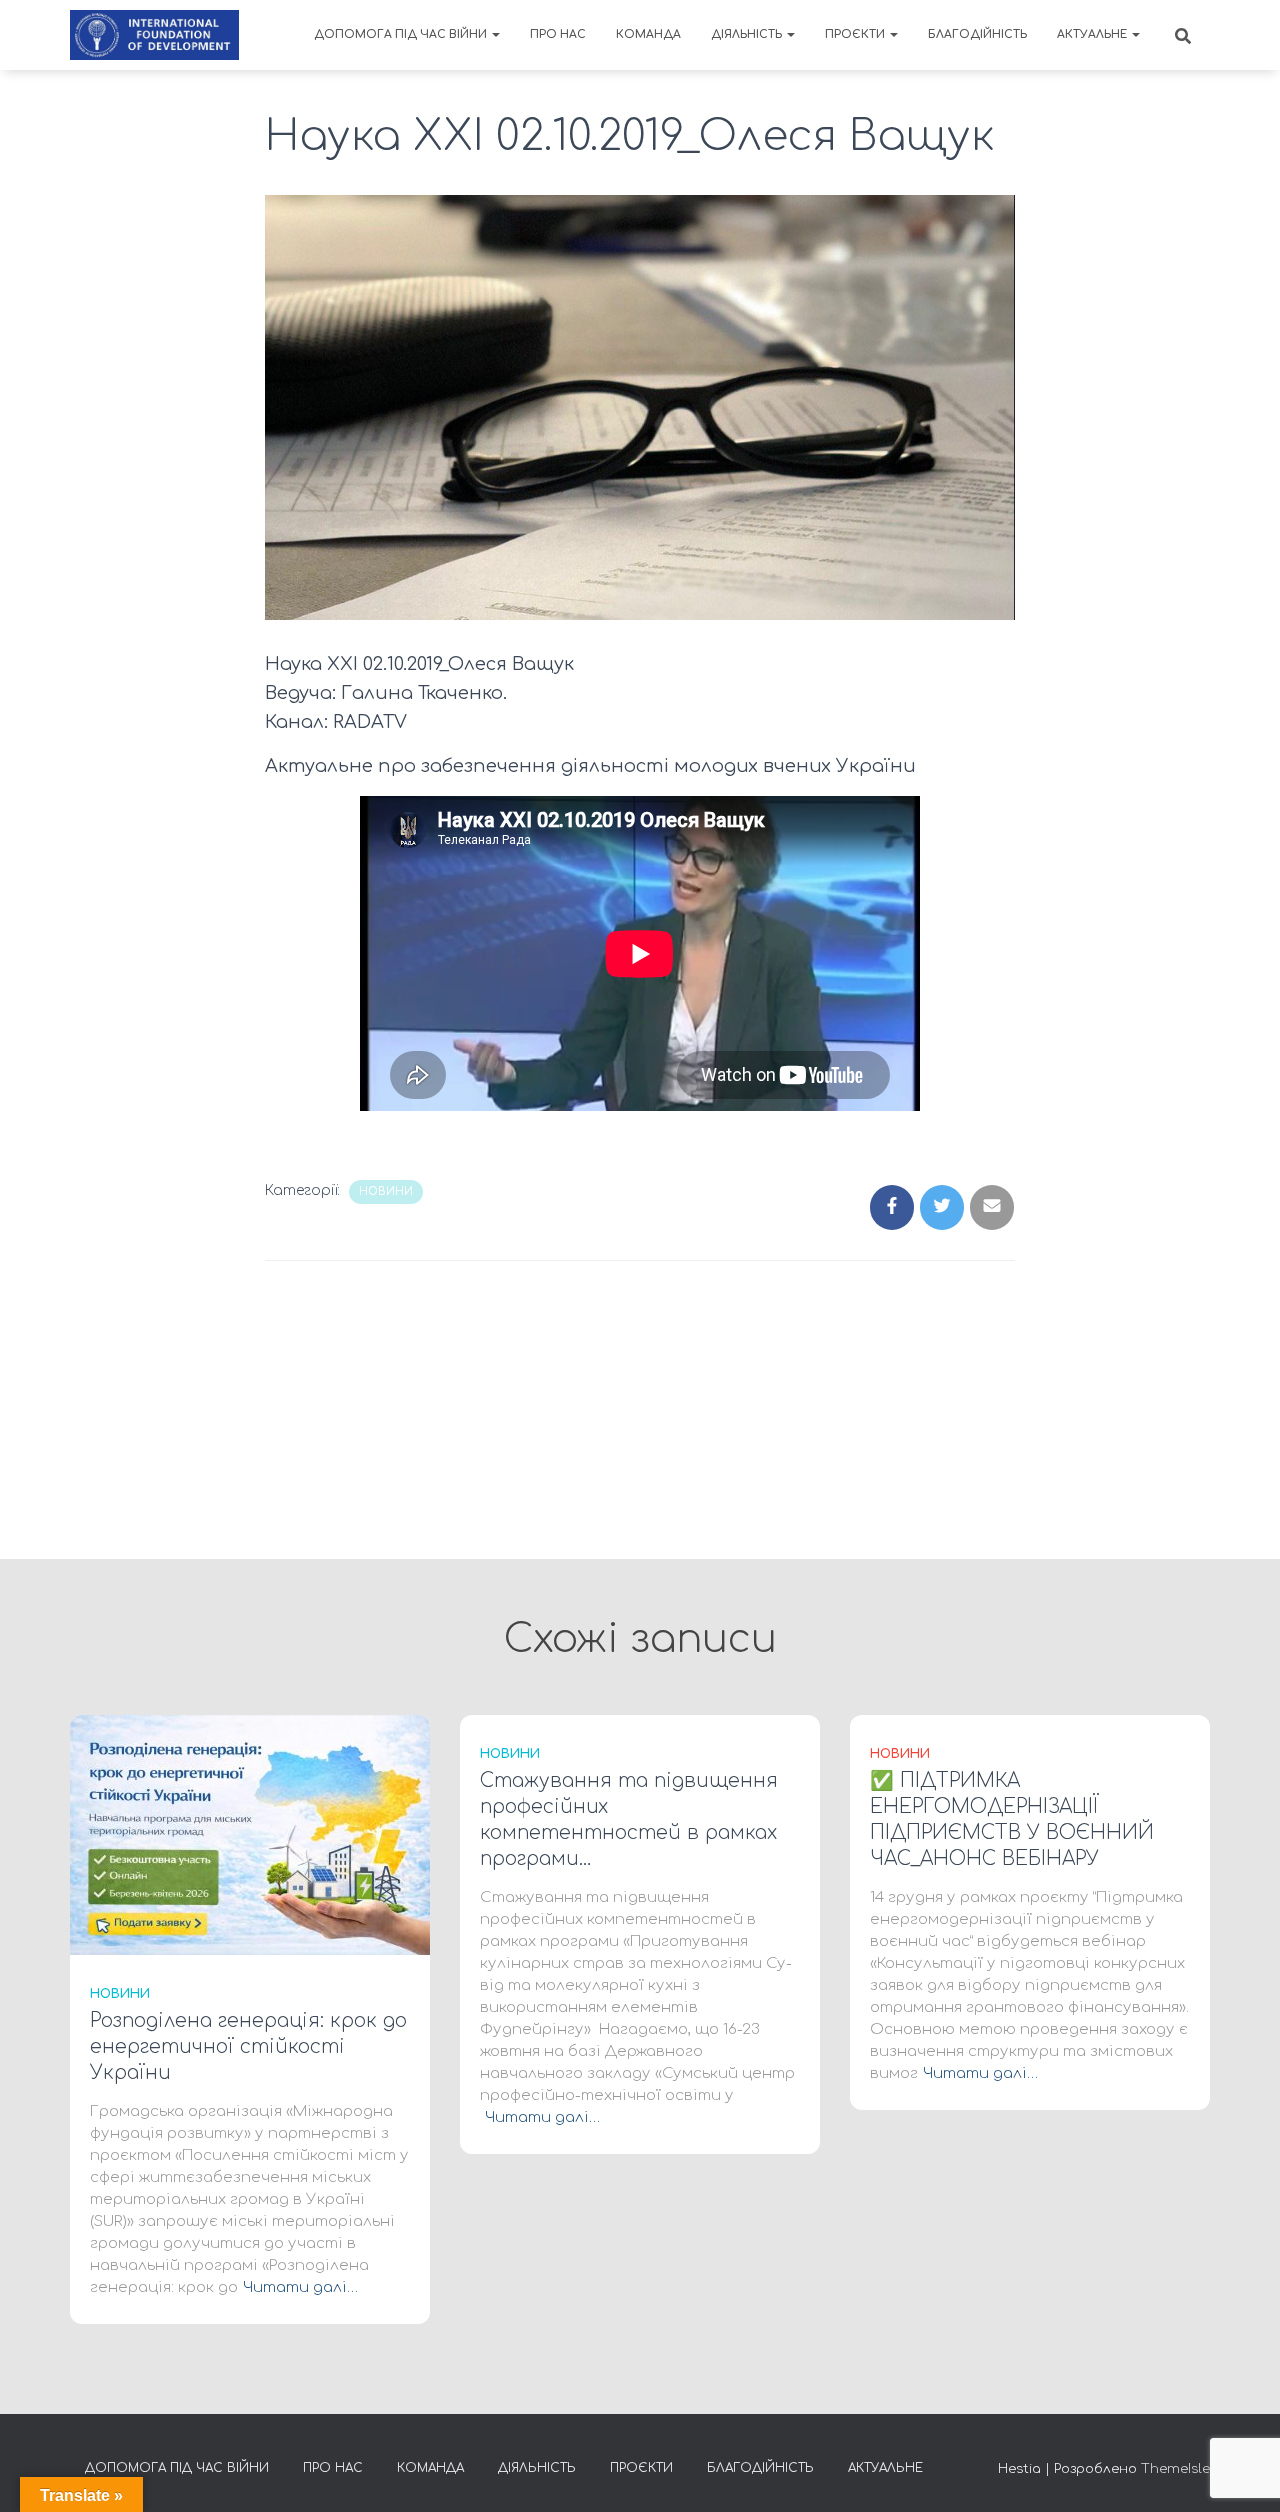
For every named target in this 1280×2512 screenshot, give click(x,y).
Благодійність (977, 34)
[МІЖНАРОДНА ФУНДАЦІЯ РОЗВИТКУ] (154, 35)
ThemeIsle (1175, 2469)
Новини (386, 1191)
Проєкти (856, 34)
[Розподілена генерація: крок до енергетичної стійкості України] (250, 1834)
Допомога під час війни (402, 34)
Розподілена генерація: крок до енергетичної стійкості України (248, 2046)
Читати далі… (300, 2287)
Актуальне (1093, 34)
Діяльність (748, 34)
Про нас (558, 34)
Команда (648, 34)
